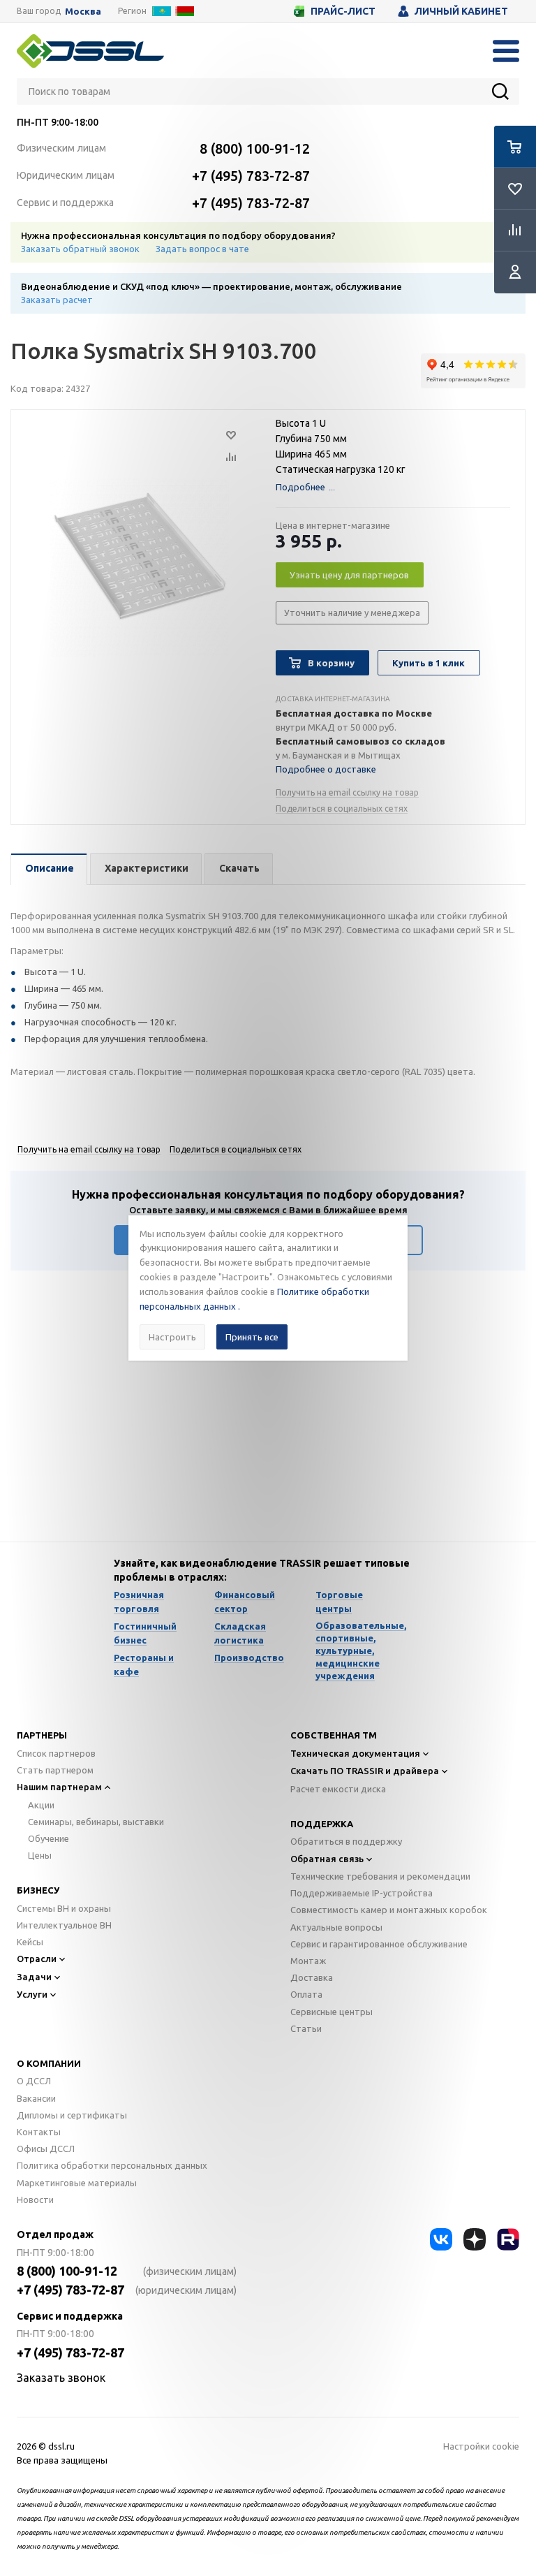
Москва (83, 12)
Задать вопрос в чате (202, 249)
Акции (41, 1805)
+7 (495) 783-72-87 (251, 176)
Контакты (39, 2132)
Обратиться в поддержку (346, 1841)
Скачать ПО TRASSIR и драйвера (365, 1771)
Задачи (34, 1977)
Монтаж (308, 1961)
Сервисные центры (332, 2012)
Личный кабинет (461, 11)
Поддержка (322, 1824)
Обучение (49, 1838)
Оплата (306, 1994)
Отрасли (37, 1959)
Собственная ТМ (334, 1735)
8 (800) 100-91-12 (255, 148)
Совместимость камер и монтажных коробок (389, 1910)
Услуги (32, 1994)
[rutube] (508, 2239)
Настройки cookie (481, 2446)
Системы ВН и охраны (64, 1908)
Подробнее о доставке (326, 769)
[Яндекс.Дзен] (475, 2239)
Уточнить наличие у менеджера (352, 613)
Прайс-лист (343, 11)
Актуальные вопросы (336, 1927)
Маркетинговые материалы (77, 2183)
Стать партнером (55, 1770)
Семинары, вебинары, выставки (96, 1822)
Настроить (172, 1337)
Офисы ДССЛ (46, 2149)
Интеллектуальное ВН (64, 1925)
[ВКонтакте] (441, 2239)
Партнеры (42, 1735)
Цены (40, 1855)
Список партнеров (56, 1753)
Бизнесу (38, 1890)
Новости (35, 2200)
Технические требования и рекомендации (380, 1876)
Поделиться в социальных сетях (342, 808)
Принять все (252, 1337)
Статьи (306, 2028)
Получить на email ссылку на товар (347, 792)
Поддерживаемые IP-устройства (362, 1893)
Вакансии (36, 2098)
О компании (49, 2063)
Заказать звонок (61, 2378)
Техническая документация (355, 1753)
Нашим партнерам (59, 1787)
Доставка (312, 1977)
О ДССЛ (34, 2081)
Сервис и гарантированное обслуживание (379, 1944)
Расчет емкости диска (338, 1789)
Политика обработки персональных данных (112, 2165)
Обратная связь (327, 1859)
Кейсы (30, 1942)
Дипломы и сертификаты (72, 2115)
